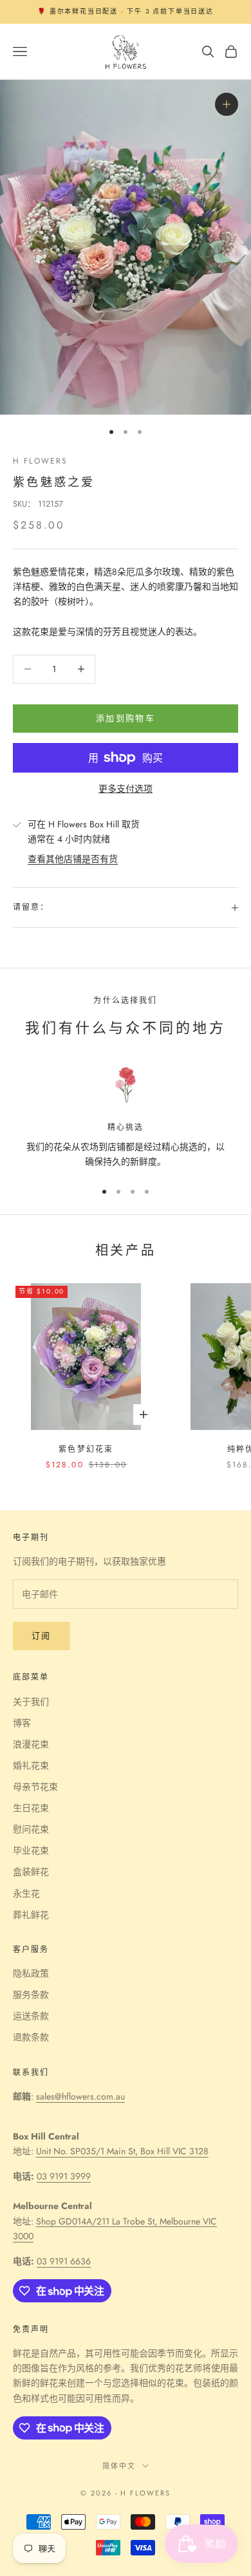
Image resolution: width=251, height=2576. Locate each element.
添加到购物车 (126, 718)
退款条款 (31, 2037)
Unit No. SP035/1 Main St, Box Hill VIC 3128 (122, 2151)
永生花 (26, 1894)
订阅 (42, 1636)
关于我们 (31, 1702)
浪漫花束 (31, 1744)
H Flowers (40, 461)
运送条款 (31, 2016)
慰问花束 (31, 1829)
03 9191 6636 (64, 2261)
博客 (22, 1723)
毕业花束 (31, 1850)
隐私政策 (31, 1973)
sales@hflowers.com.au (80, 2096)
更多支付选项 (126, 789)
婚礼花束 (31, 1765)
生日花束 (31, 1808)
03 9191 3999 (64, 2176)
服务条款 (31, 1995)
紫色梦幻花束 (86, 1449)
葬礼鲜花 (31, 1915)
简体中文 (119, 2466)
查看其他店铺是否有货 (73, 859)
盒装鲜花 (31, 1872)
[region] (126, 1117)
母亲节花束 (35, 1787)
